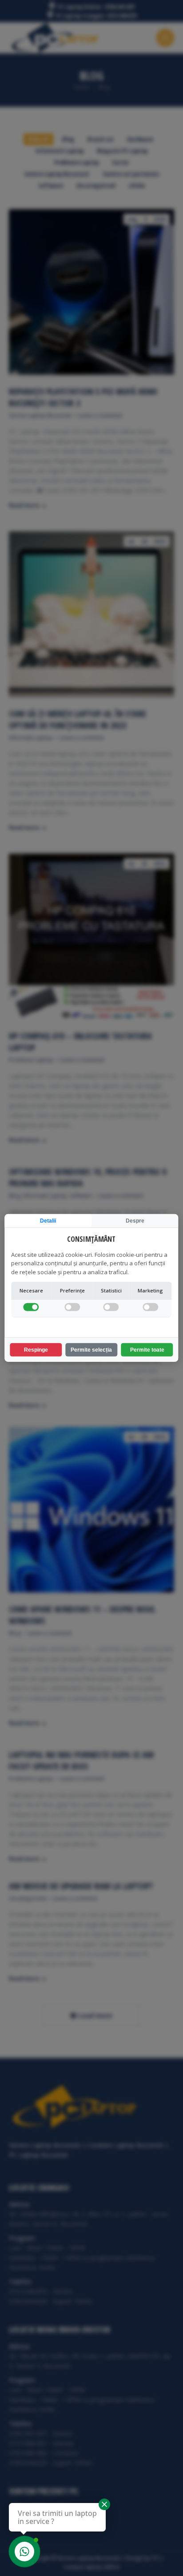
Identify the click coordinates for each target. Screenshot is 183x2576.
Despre (135, 1221)
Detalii (48, 1221)
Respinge (36, 1350)
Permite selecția (91, 1350)
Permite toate (147, 1350)
